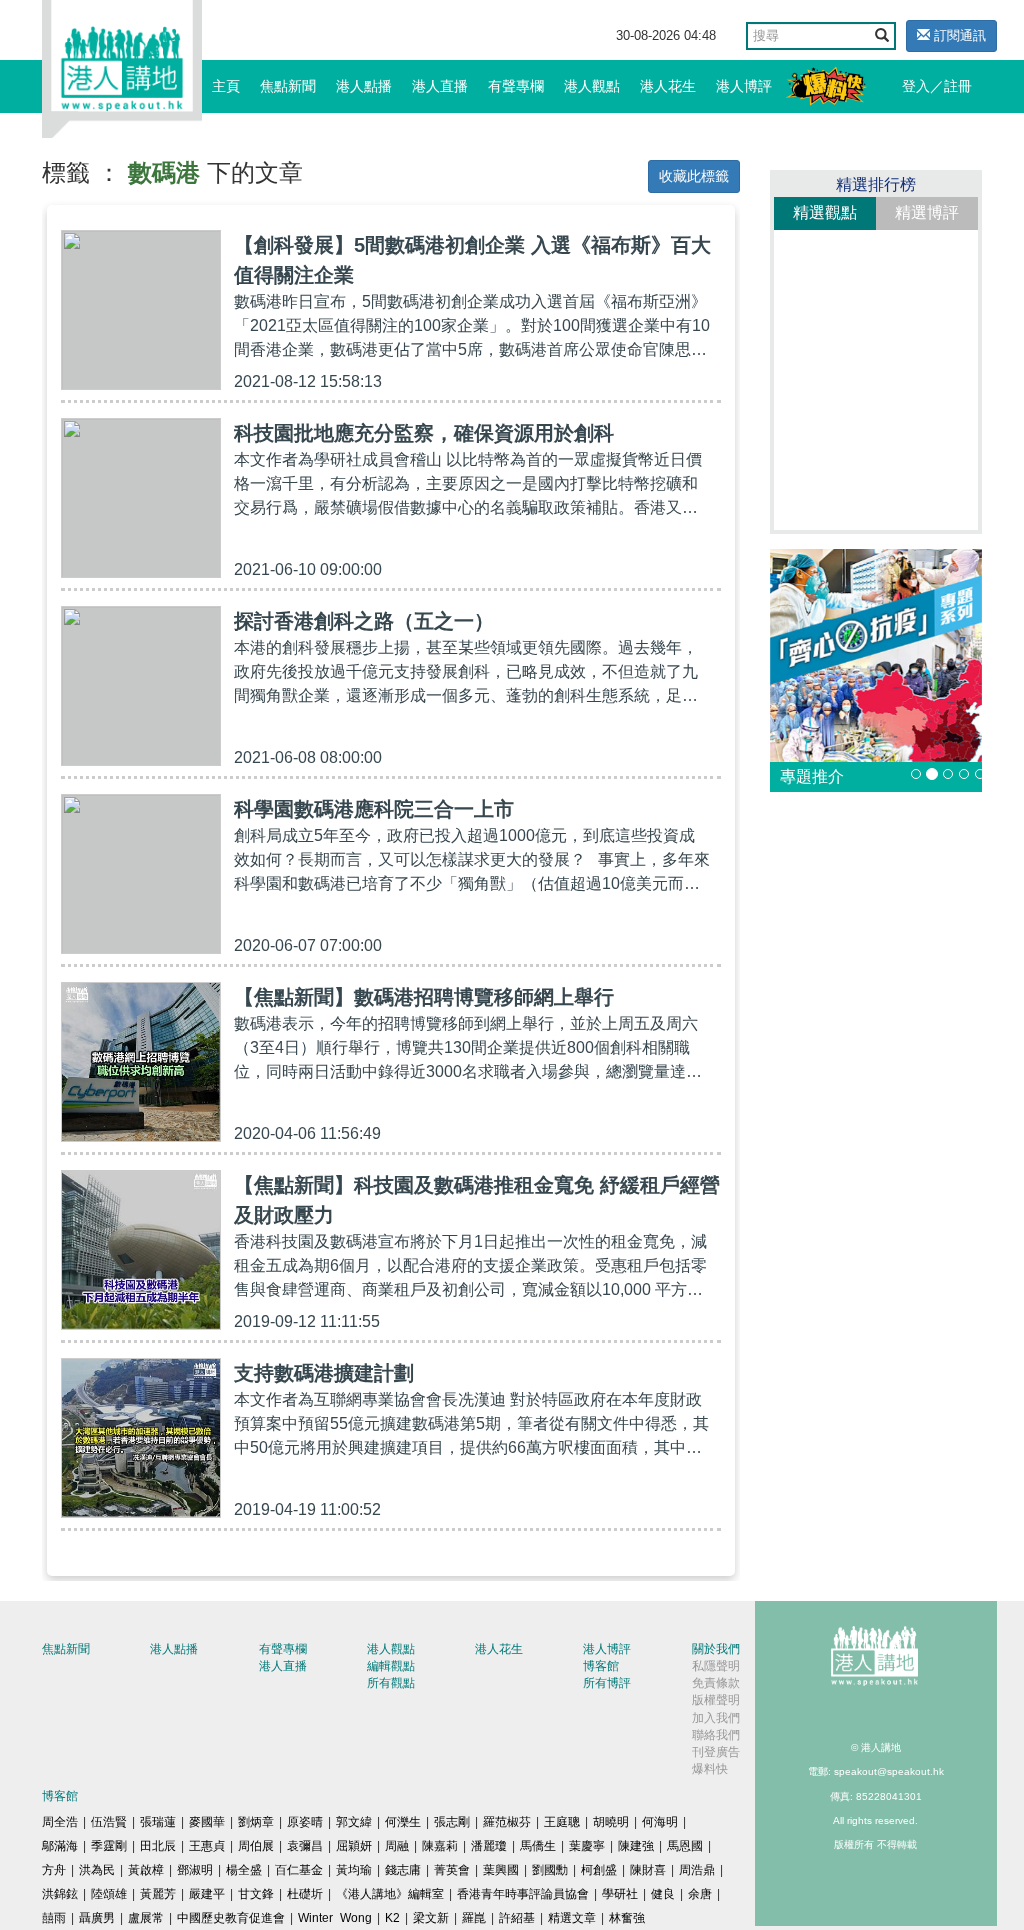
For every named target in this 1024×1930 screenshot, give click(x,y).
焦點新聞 (288, 86)
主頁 (226, 86)
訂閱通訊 (958, 35)
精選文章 (572, 1918)
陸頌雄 (109, 1894)
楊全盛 (244, 1870)
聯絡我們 (716, 1735)
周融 (397, 1846)
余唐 (700, 1894)
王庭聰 (562, 1822)
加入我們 (716, 1718)
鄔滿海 (60, 1846)
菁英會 (452, 1870)
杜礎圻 (305, 1894)
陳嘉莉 (440, 1846)
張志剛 (452, 1822)
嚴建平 (207, 1894)
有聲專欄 (516, 86)
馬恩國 (685, 1846)
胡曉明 (611, 1822)
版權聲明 (716, 1700)
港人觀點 (592, 86)
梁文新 (431, 1918)
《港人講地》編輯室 (390, 1894)
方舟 (54, 1870)
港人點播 (364, 86)
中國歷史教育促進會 (231, 1918)
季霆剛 (109, 1846)
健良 (663, 1894)
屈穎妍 (354, 1846)
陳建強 (636, 1846)
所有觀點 (391, 1683)
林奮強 (627, 1918)
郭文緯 (354, 1822)
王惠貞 (207, 1846)
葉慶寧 (587, 1846)
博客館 (601, 1666)
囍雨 (54, 1918)
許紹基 (517, 1918)
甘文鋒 (256, 1894)
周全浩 (60, 1822)
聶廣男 (97, 1918)
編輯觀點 (391, 1666)
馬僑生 (538, 1846)
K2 (392, 1918)
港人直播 (440, 86)
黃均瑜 (354, 1870)
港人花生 (668, 86)
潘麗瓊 (489, 1846)
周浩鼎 (697, 1870)
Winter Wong (335, 1918)
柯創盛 (599, 1870)
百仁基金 (299, 1870)
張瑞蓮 (158, 1822)
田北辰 (158, 1846)
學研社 (620, 1894)
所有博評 (607, 1683)
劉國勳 (550, 1870)
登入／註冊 (937, 86)
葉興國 (501, 1870)
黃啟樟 (146, 1870)
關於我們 (716, 1649)
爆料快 (710, 1769)
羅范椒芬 (507, 1822)
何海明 (660, 1822)
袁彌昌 (305, 1846)
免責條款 (716, 1683)
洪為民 (97, 1870)
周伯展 (256, 1846)
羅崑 (474, 1918)
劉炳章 (256, 1822)
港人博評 (744, 86)
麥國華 (207, 1822)
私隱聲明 (716, 1666)
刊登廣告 (716, 1752)
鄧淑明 (195, 1870)
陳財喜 (648, 1870)
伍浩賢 (109, 1822)
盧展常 (146, 1918)
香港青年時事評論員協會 (523, 1894)
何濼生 (403, 1822)
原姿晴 (305, 1822)
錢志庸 (403, 1870)
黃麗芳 (158, 1894)
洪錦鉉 (60, 1894)
